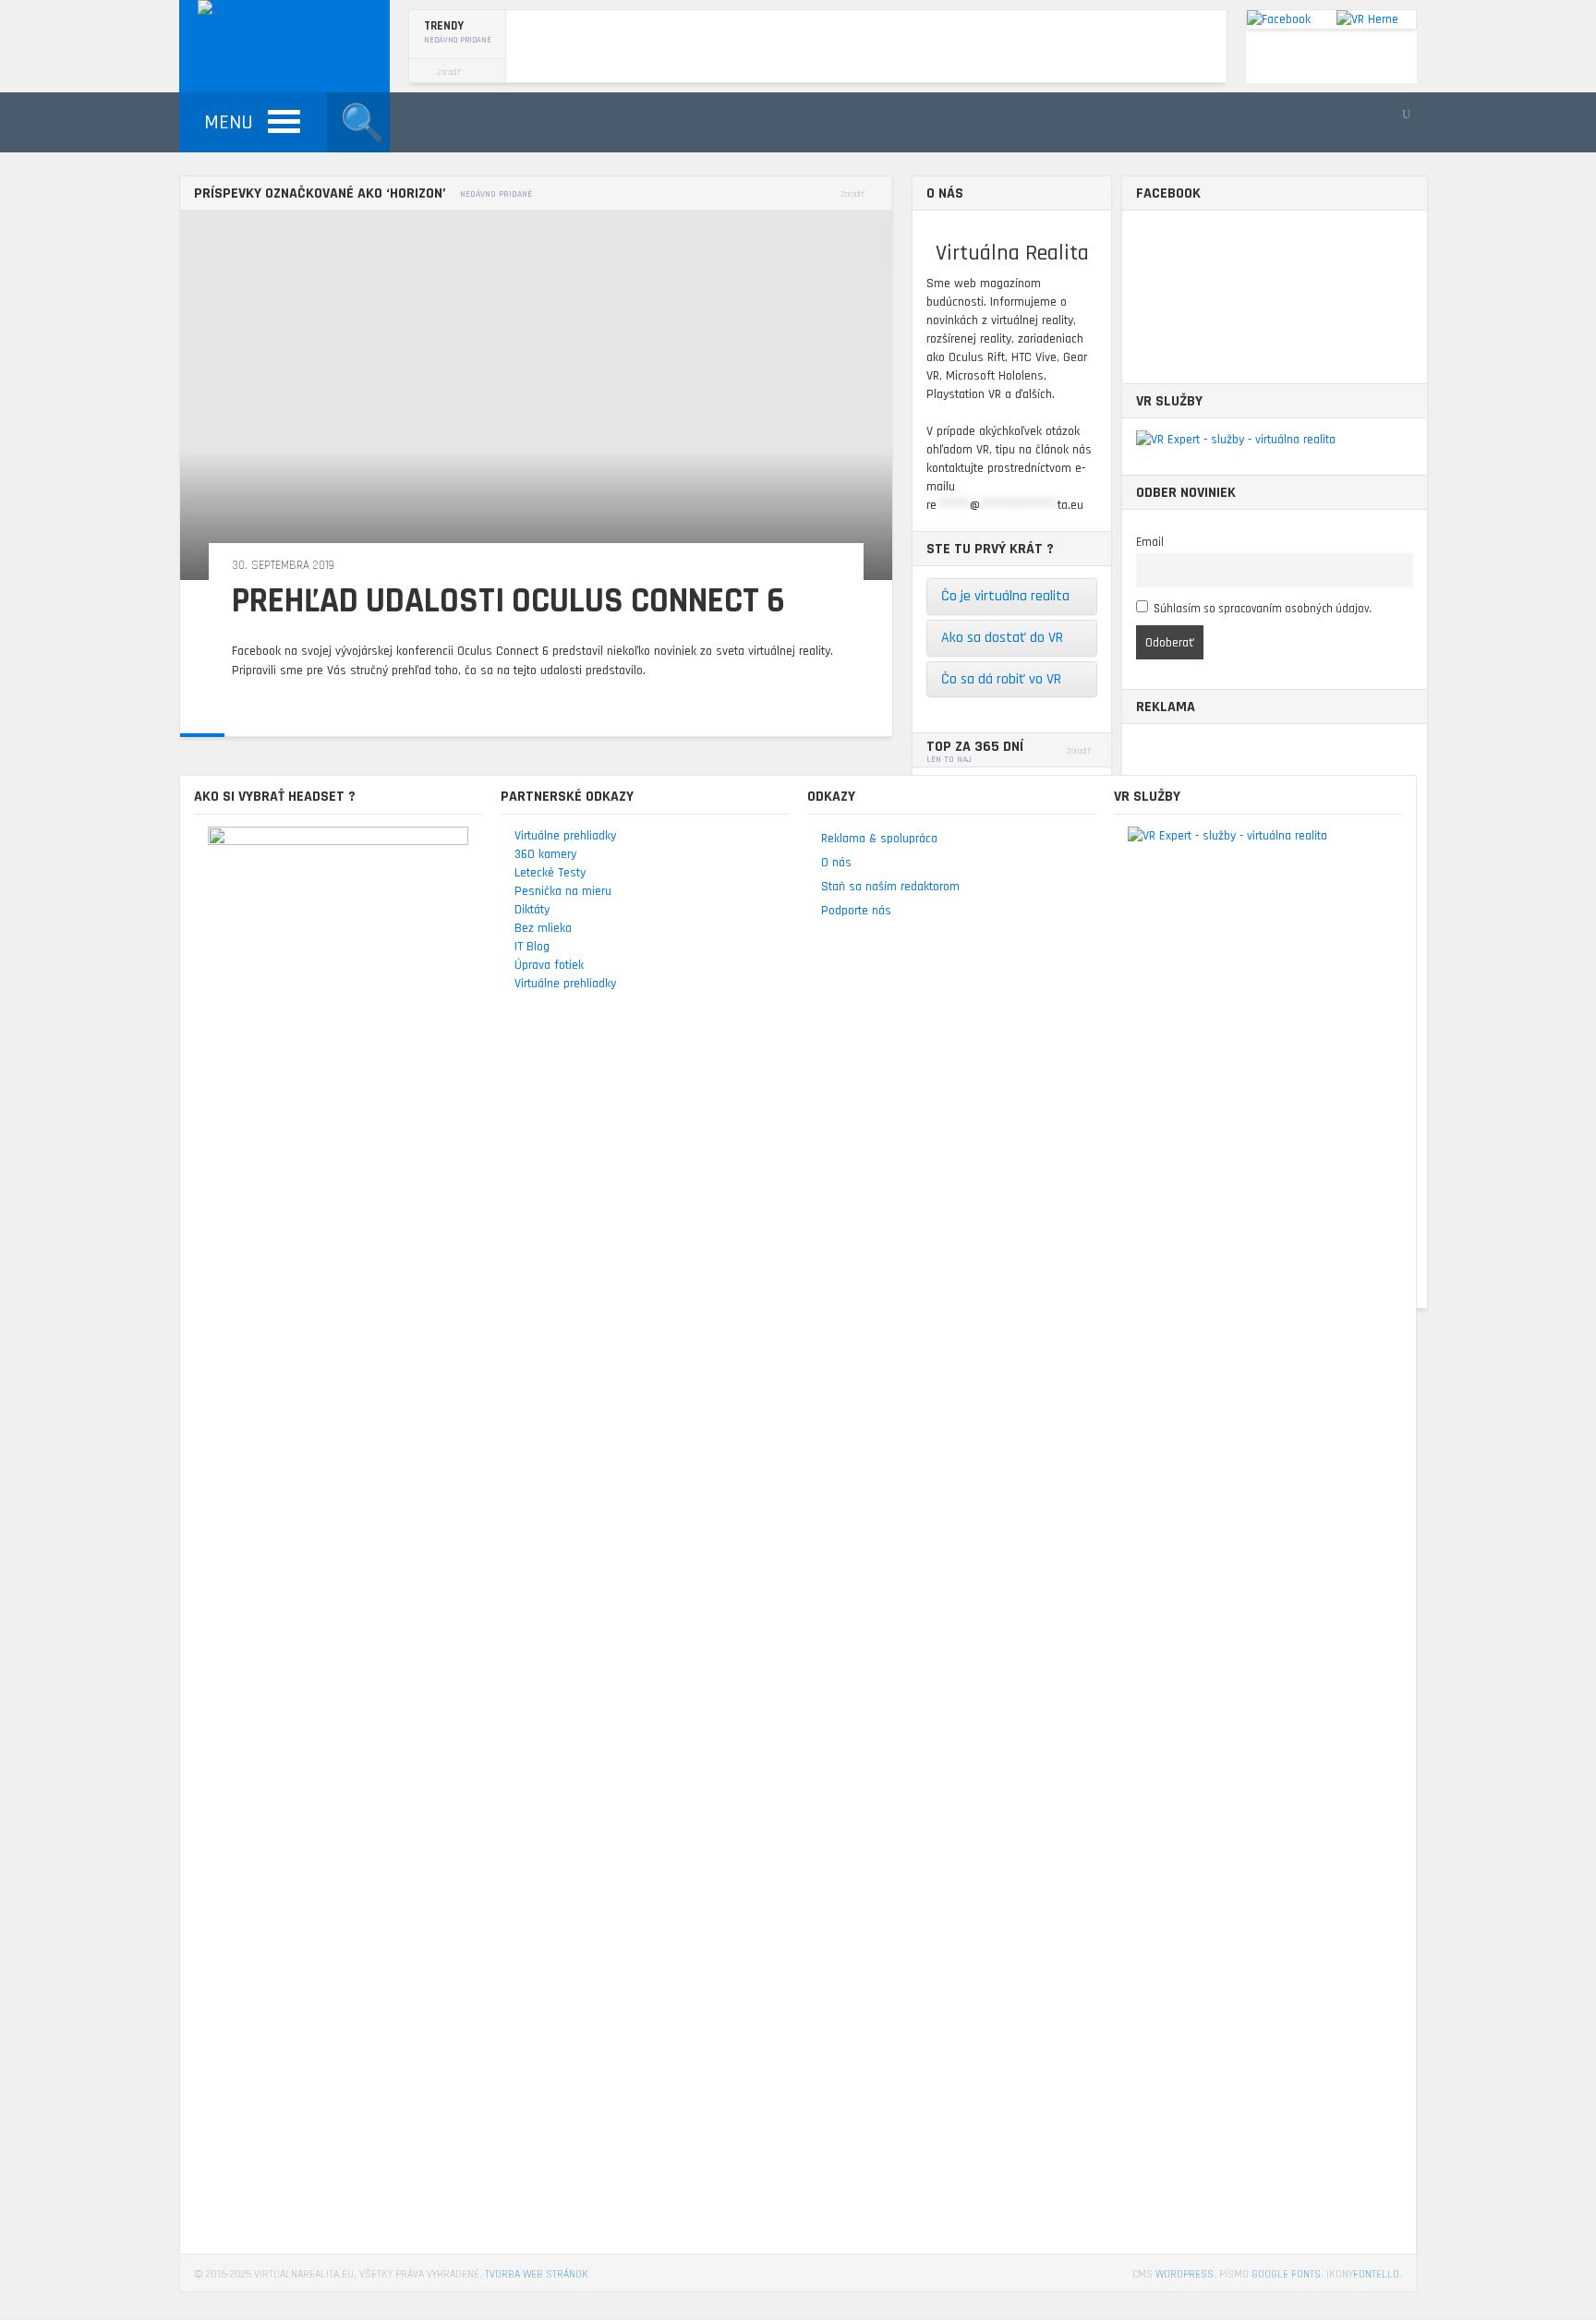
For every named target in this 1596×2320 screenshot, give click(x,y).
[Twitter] (1389, 115)
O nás (836, 863)
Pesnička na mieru (563, 891)
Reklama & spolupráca (879, 839)
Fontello (1376, 2274)
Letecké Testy (550, 873)
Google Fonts (1286, 2274)
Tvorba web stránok (537, 2274)
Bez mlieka (543, 928)
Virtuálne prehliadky (565, 836)
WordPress (1185, 2274)
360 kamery (545, 854)
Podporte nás (856, 911)
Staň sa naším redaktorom (890, 887)
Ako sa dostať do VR (1002, 638)
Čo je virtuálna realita (1005, 596)
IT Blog (532, 947)
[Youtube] (1406, 115)
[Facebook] (1372, 115)
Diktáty (532, 910)
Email (1150, 542)
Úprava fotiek (549, 965)
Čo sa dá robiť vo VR (1001, 679)
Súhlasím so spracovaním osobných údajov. (1263, 609)
